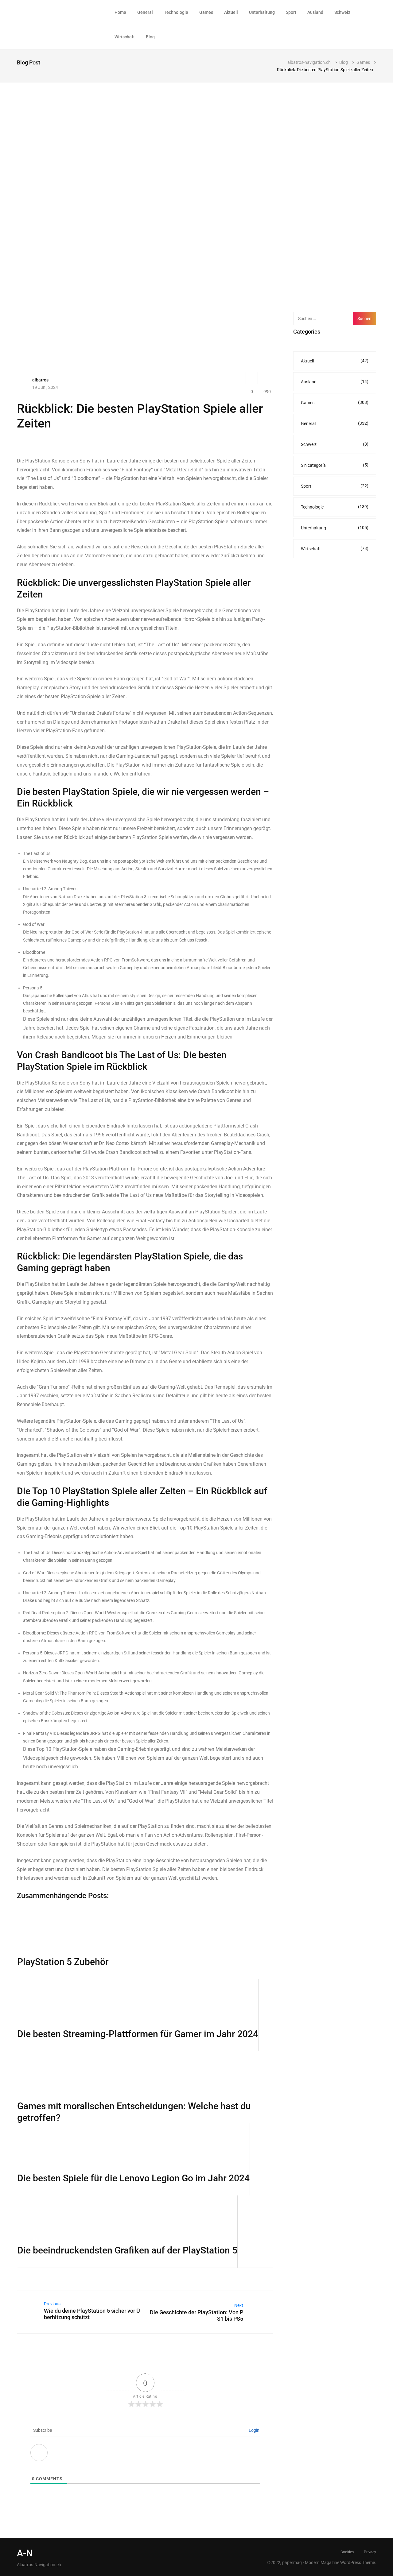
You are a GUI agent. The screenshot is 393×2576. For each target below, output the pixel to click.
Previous (52, 2304)
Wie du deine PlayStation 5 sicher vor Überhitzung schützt (92, 2314)
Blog (150, 37)
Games (206, 12)
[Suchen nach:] (326, 319)
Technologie (176, 12)
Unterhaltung (262, 12)
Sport (291, 12)
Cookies (347, 2552)
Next (239, 2305)
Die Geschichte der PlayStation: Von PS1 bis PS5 (196, 2315)
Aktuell (231, 12)
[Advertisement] (339, 205)
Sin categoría (335, 465)
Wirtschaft (125, 37)
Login (254, 2430)
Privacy (370, 2552)
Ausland (315, 12)
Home (120, 12)
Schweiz (342, 12)
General (145, 12)
